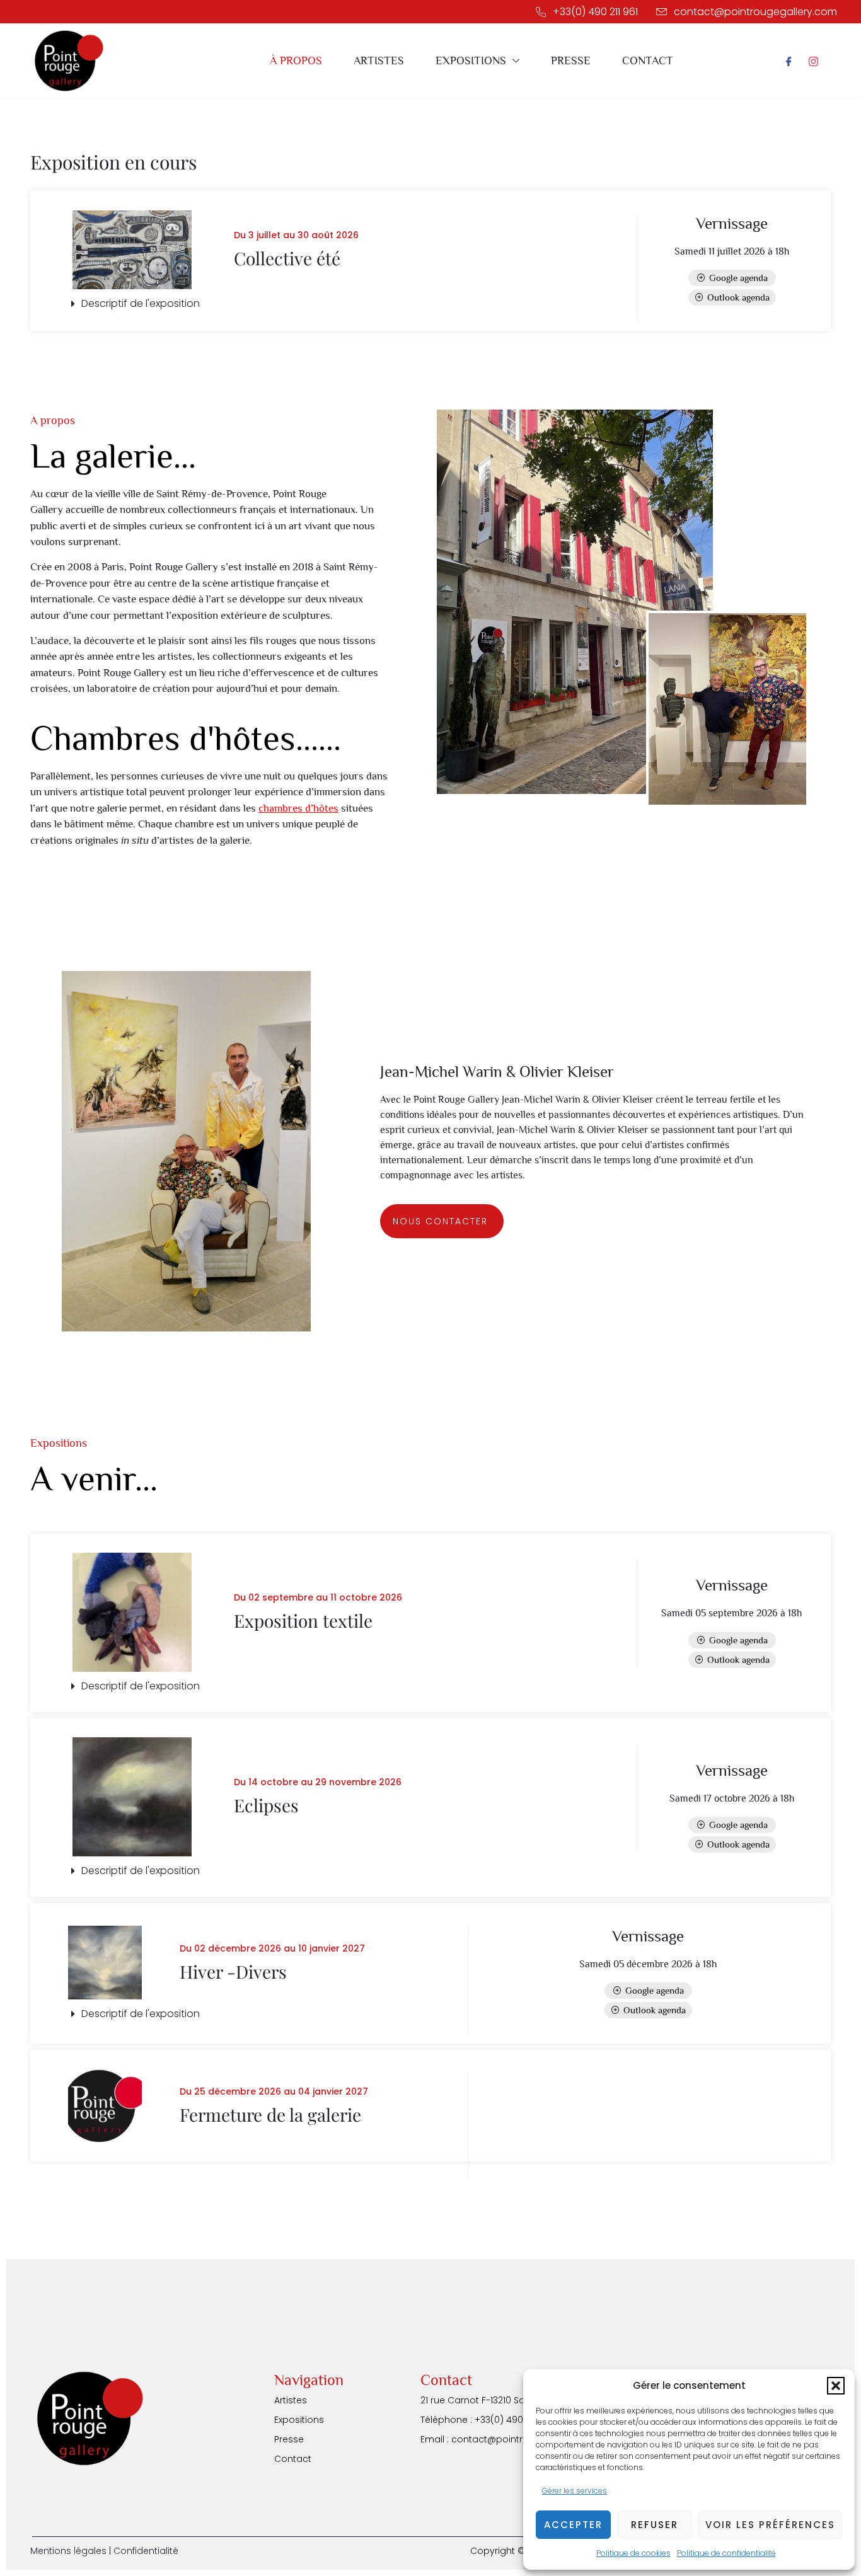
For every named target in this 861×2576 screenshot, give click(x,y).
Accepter (573, 2525)
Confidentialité (146, 2551)
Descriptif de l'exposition (141, 303)
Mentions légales (68, 2551)
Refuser (655, 2525)
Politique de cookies (633, 2553)
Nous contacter (440, 1221)
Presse (571, 60)
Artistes (379, 60)
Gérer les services (575, 2491)
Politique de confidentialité (726, 2553)
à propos (296, 60)
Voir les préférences (770, 2525)
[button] (836, 2386)
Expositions (471, 60)
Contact (648, 60)
